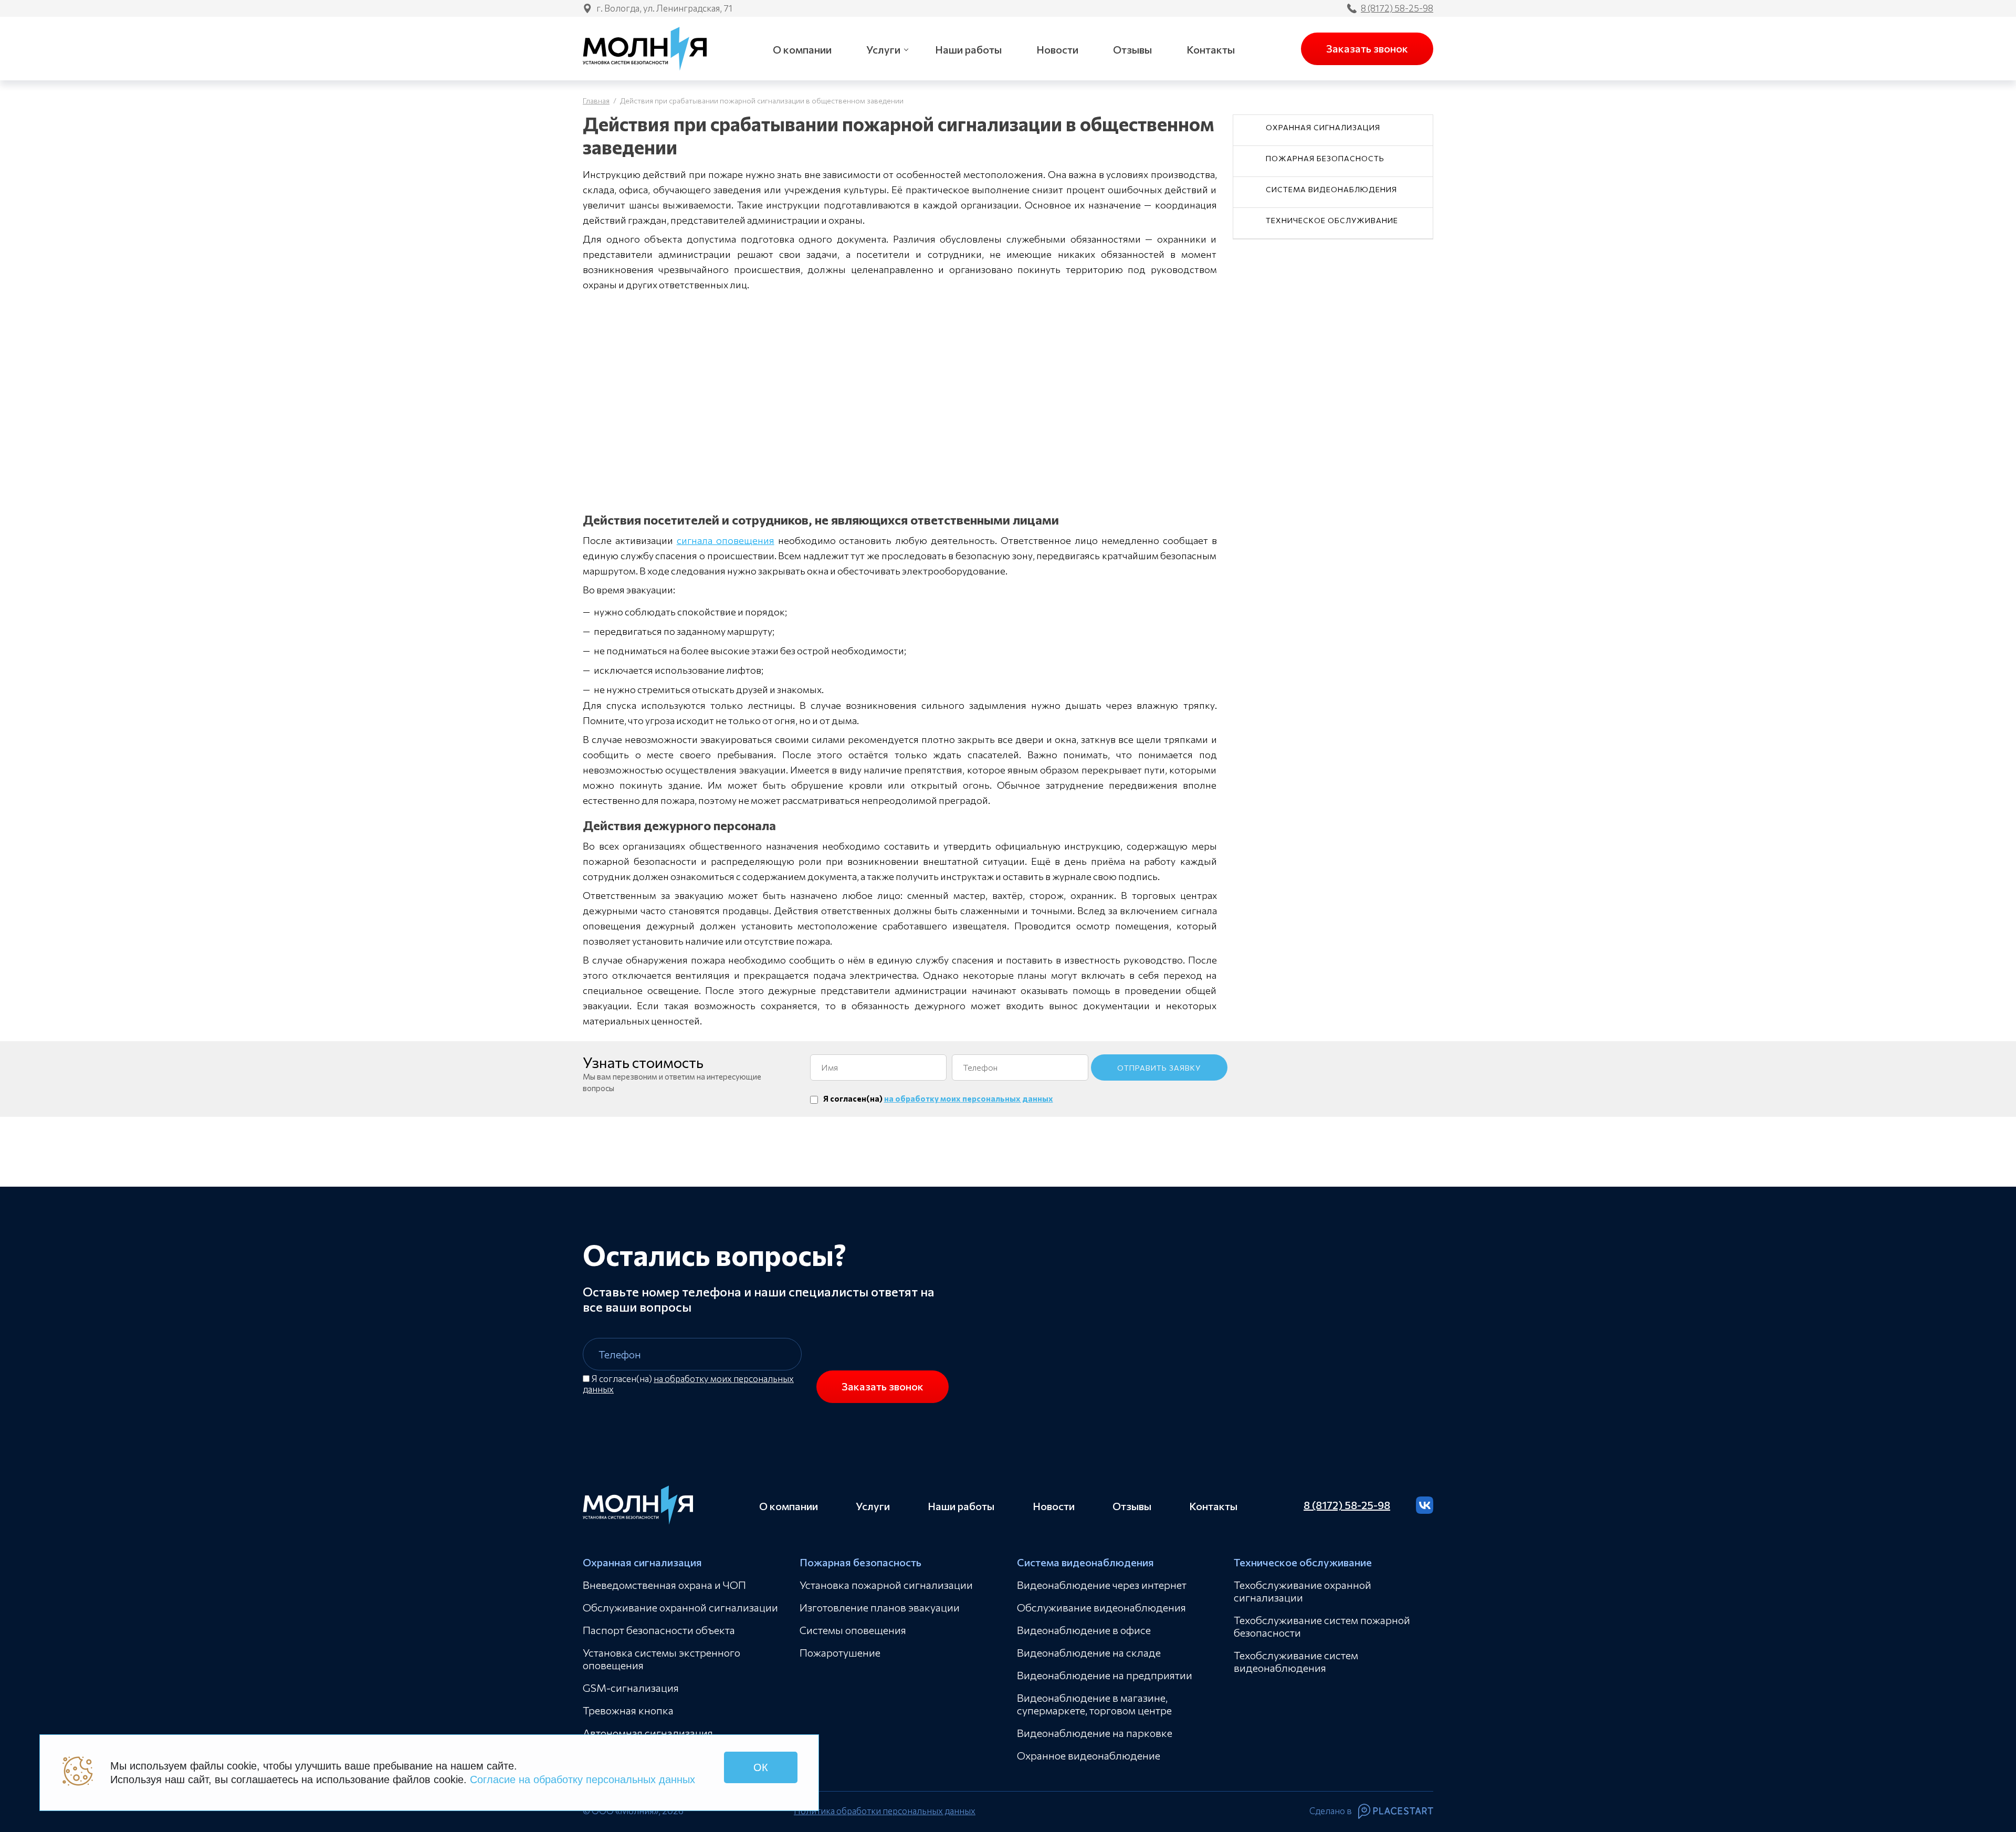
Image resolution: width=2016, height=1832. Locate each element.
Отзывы (1132, 49)
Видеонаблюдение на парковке (1095, 1733)
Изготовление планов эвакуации (880, 1607)
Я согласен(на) (688, 1384)
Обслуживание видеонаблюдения (1101, 1607)
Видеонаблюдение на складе (1089, 1652)
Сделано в (1331, 1811)
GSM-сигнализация (631, 1688)
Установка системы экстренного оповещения (661, 1659)
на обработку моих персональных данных (969, 1098)
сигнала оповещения (726, 540)
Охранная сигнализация (1323, 127)
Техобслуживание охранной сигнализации (1303, 1591)
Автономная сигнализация (648, 1733)
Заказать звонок (1367, 48)
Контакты (1211, 49)
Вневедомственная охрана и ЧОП (664, 1585)
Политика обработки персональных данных (885, 1811)
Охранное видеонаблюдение (1089, 1755)
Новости (1057, 49)
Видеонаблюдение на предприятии (1105, 1675)
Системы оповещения (853, 1630)
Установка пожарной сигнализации (886, 1585)
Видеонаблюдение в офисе (1084, 1630)
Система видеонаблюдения (1331, 189)
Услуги (883, 49)
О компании (802, 49)
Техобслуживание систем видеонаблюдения (1296, 1661)
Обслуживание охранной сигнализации (680, 1607)
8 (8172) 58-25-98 (1397, 8)
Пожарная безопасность (1325, 158)
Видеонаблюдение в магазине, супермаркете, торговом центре (1094, 1704)
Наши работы (968, 49)
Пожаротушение (840, 1652)
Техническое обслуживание (1332, 220)
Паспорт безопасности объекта (659, 1630)
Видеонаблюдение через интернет (1102, 1585)
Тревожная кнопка (628, 1710)
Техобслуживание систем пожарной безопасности (1322, 1626)
